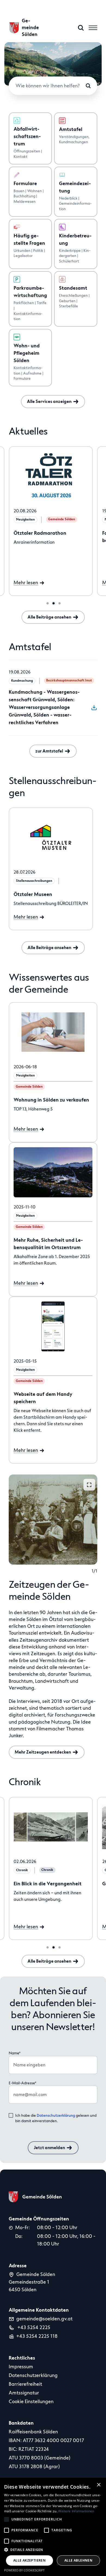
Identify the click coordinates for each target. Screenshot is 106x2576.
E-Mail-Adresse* (23, 2083)
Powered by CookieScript (24, 2570)
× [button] (99, 2485)
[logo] (35, 2197)
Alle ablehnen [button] (78, 2560)
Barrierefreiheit (25, 2384)
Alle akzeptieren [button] (29, 2560)
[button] (53, 2550)
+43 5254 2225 (33, 2327)
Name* (15, 2053)
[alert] (53, 2527)
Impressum (21, 2367)
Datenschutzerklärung (56, 2115)
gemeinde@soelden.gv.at (44, 2319)
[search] (81, 28)
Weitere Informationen (76, 2511)
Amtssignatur (24, 2393)
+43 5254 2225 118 (37, 2336)
